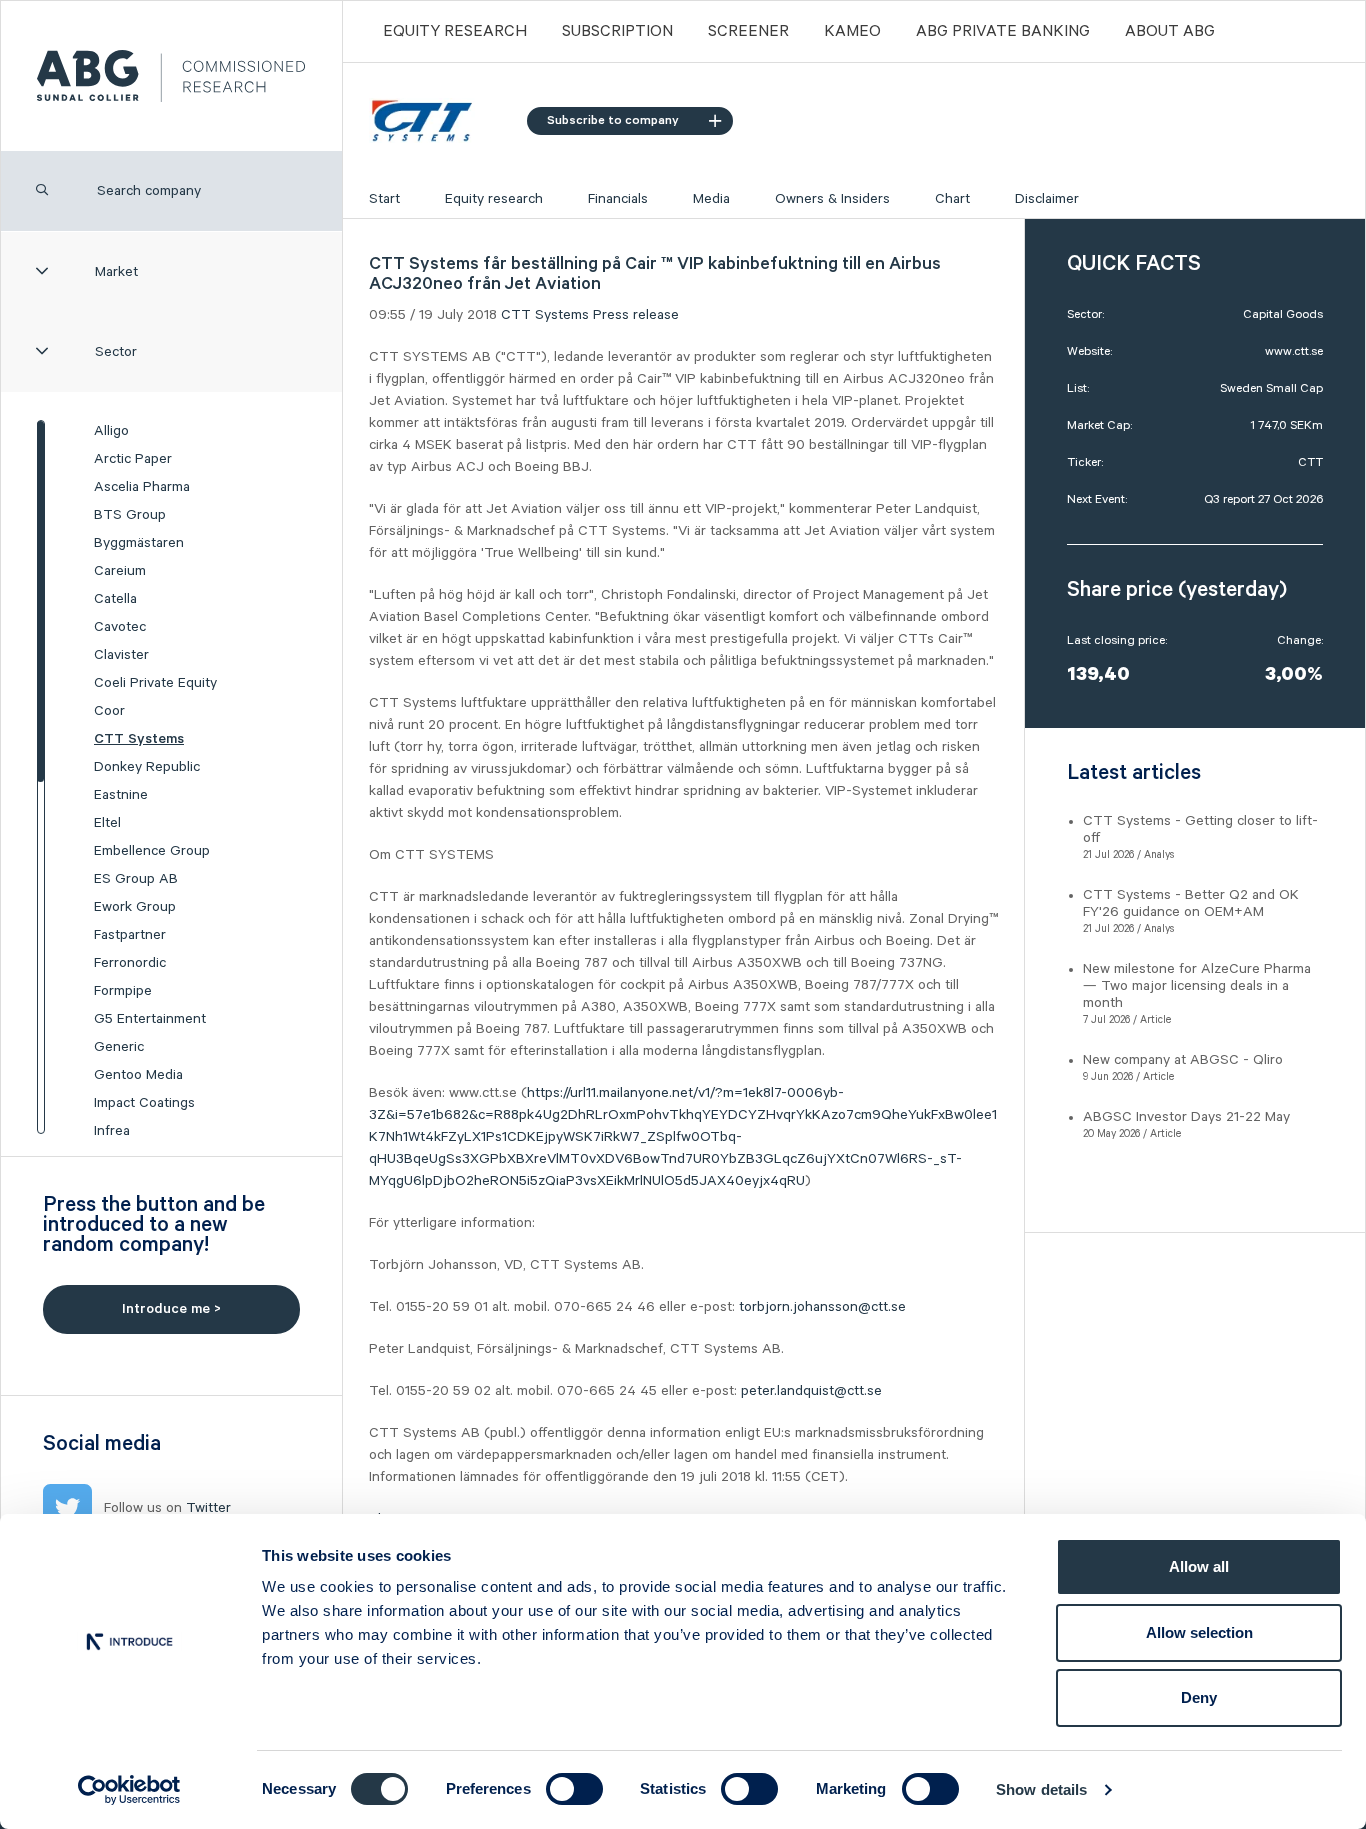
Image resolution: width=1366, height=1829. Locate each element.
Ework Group (135, 907)
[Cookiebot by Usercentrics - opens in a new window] (129, 1790)
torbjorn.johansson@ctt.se (822, 1307)
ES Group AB (136, 879)
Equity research (494, 199)
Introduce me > (171, 1309)
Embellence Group (152, 851)
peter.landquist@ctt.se (811, 1391)
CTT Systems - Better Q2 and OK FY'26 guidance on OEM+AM (1191, 903)
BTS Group (130, 515)
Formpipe (123, 991)
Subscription (617, 32)
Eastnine (121, 795)
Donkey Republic (147, 767)
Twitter (208, 1508)
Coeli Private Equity (155, 683)
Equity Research (455, 32)
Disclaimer (1047, 199)
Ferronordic (130, 963)
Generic (119, 1047)
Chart (952, 199)
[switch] (574, 1789)
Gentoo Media (138, 1075)
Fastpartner (130, 935)
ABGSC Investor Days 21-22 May (1186, 1117)
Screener (748, 32)
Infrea (112, 1131)
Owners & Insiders (832, 199)
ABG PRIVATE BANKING (1003, 32)
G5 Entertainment (150, 1019)
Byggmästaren (139, 543)
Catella (115, 599)
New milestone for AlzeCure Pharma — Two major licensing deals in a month (1197, 986)
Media (711, 199)
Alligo (111, 431)
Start (384, 199)
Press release (636, 315)
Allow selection (1199, 1632)
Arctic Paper (133, 459)
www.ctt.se (1294, 351)
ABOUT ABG (1170, 32)
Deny (1199, 1697)
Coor (109, 711)
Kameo (852, 32)
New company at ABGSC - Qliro (1183, 1060)
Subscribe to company (613, 120)
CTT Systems (139, 739)
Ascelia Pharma (142, 487)
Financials (618, 199)
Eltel (107, 823)
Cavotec (120, 627)
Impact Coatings (144, 1103)
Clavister (121, 655)
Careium (120, 571)
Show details (1041, 1789)
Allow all (1199, 1566)
